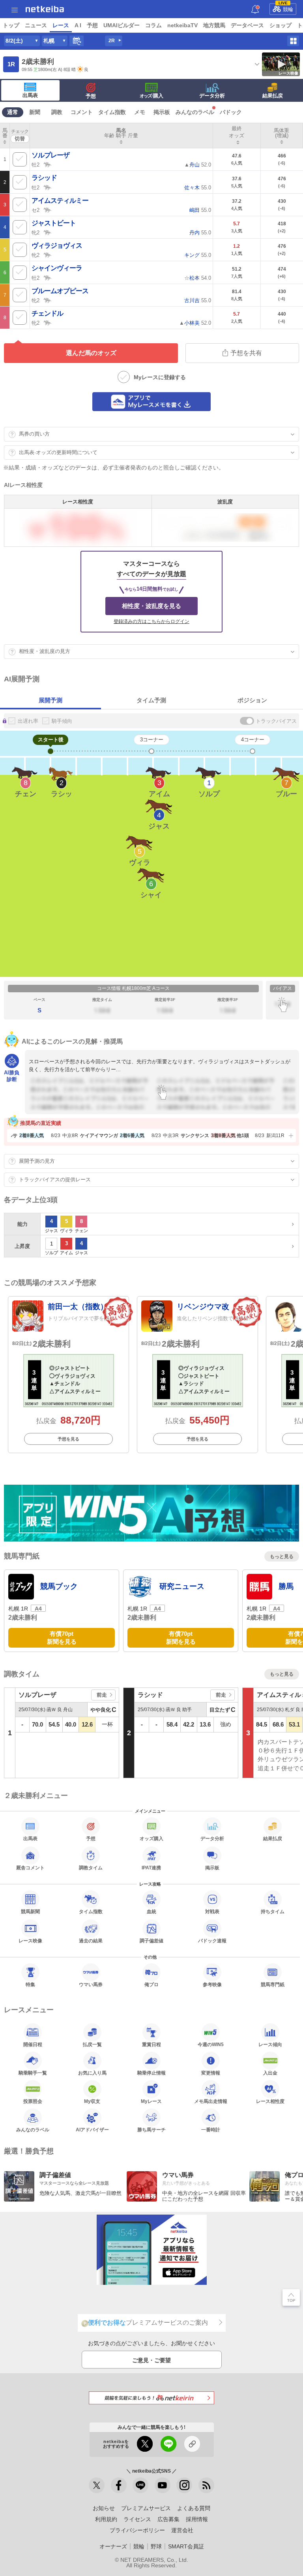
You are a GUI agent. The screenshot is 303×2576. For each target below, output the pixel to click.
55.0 (198, 188)
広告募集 (168, 2519)
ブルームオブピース (60, 291)
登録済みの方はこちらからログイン (151, 621)
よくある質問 (194, 2508)
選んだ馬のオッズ (91, 353)
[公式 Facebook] (119, 2485)
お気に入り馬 (92, 2073)
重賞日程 (151, 2044)
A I (78, 25)
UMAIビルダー (122, 25)
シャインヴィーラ (57, 268)
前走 (102, 1695)
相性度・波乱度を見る (151, 606)
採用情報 (197, 2519)
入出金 (270, 2073)
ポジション (252, 700)
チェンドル (47, 313)
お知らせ (104, 2508)
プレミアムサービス (146, 2508)
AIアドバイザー (92, 2130)
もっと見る (282, 1556)
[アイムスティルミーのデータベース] (48, 210)
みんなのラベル (195, 112)
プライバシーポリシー (137, 2530)
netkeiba (45, 9)
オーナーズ (113, 2546)
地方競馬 (214, 25)
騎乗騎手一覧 (33, 2073)
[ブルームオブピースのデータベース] (48, 300)
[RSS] (206, 2485)
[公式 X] (97, 2485)
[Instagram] (184, 2485)
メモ (140, 112)
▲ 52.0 (198, 165)
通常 (13, 112)
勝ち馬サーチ (151, 2130)
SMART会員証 (186, 2546)
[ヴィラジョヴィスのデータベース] (48, 254)
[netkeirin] (151, 2398)
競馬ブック (59, 1586)
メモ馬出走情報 (211, 2101)
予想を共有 (246, 353)
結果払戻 (273, 96)
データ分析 (212, 96)
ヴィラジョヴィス (57, 246)
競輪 (286, 8)
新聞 (35, 112)
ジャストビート (54, 223)
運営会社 (182, 2530)
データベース (247, 25)
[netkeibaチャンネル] (163, 2485)
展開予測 (50, 700)
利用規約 (106, 2519)
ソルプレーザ (50, 155)
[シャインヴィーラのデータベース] (48, 277)
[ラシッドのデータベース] (48, 187)
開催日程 (33, 2044)
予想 (92, 25)
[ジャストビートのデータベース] (48, 232)
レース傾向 (270, 2044)
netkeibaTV (182, 25)
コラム (153, 25)
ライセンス (137, 2519)
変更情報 (211, 2073)
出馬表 (30, 95)
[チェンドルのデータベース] (48, 322)
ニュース (36, 25)
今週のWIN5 (211, 2044)
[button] (290, 1136)
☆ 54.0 (198, 278)
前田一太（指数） (78, 1307)
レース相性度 (270, 2101)
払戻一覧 (92, 2044)
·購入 (151, 96)
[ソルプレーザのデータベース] (48, 164)
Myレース (151, 2101)
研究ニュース (182, 1586)
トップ (11, 25)
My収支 (92, 2101)
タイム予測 (151, 700)
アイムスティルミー (60, 201)
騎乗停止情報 (151, 2073)
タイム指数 (112, 112)
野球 (156, 2546)
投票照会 (33, 2101)
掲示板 (162, 112)
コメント (82, 112)
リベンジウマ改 (203, 1307)
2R (112, 41)
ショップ (281, 25)
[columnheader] (5, 136)
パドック (231, 112)
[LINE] (140, 2485)
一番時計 (211, 2130)
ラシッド (44, 178)
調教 (57, 112)
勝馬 (286, 1586)
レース (61, 25)
